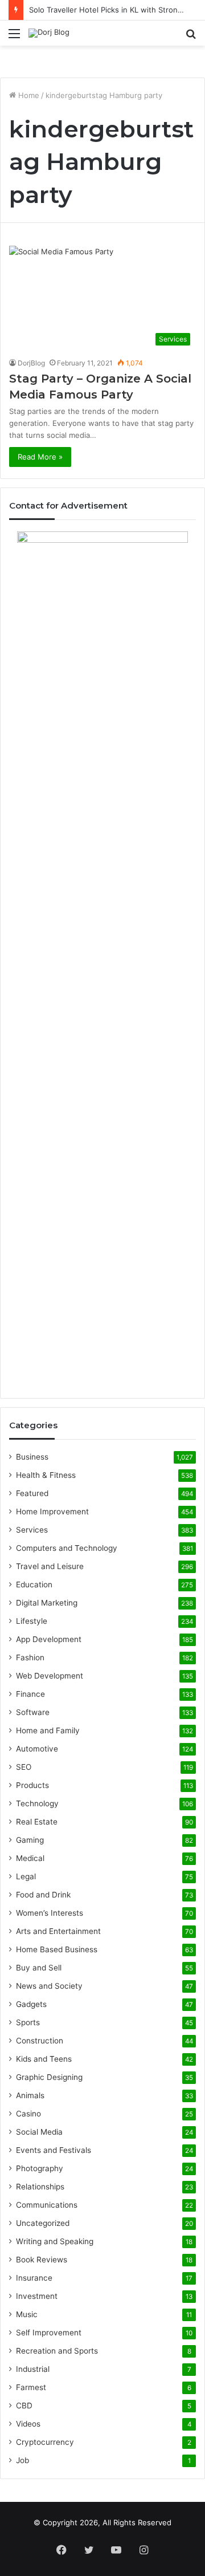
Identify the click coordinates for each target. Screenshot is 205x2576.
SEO (24, 1767)
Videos (28, 2424)
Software (33, 1712)
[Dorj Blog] (49, 33)
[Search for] (191, 37)
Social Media (39, 2132)
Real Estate (37, 1822)
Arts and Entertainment (58, 1931)
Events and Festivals (54, 2150)
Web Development (50, 1676)
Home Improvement (52, 1512)
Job (22, 2460)
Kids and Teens (44, 2059)
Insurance (34, 2278)
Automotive (37, 1749)
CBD (24, 2406)
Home (28, 95)
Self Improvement (49, 2333)
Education (34, 1584)
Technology (37, 1803)
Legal (26, 1876)
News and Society (49, 1986)
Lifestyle (32, 1621)
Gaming (30, 1840)
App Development (49, 1639)
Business (32, 1457)
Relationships (40, 2187)
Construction (40, 2041)
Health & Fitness (46, 1475)
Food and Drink (43, 1895)
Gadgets (31, 2004)
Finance (30, 1694)
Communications (47, 2205)
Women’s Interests (50, 1913)
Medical (30, 1858)
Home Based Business (57, 1949)
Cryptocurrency (45, 2442)
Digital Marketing (47, 1603)
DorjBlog (31, 363)
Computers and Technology (67, 1548)
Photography (40, 2168)
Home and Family (48, 1730)
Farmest (31, 2387)
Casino (28, 2114)
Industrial (33, 2369)
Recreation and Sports (57, 2351)
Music (27, 2314)
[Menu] (14, 37)
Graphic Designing (49, 2077)
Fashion (30, 1657)
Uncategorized (43, 2223)
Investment (37, 2296)
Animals (30, 2095)
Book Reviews (42, 2260)
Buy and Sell (39, 1968)
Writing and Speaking (55, 2241)
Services (32, 1530)
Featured (32, 1493)
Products (32, 1785)
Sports (28, 2022)
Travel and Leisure (50, 1566)
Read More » (40, 457)
